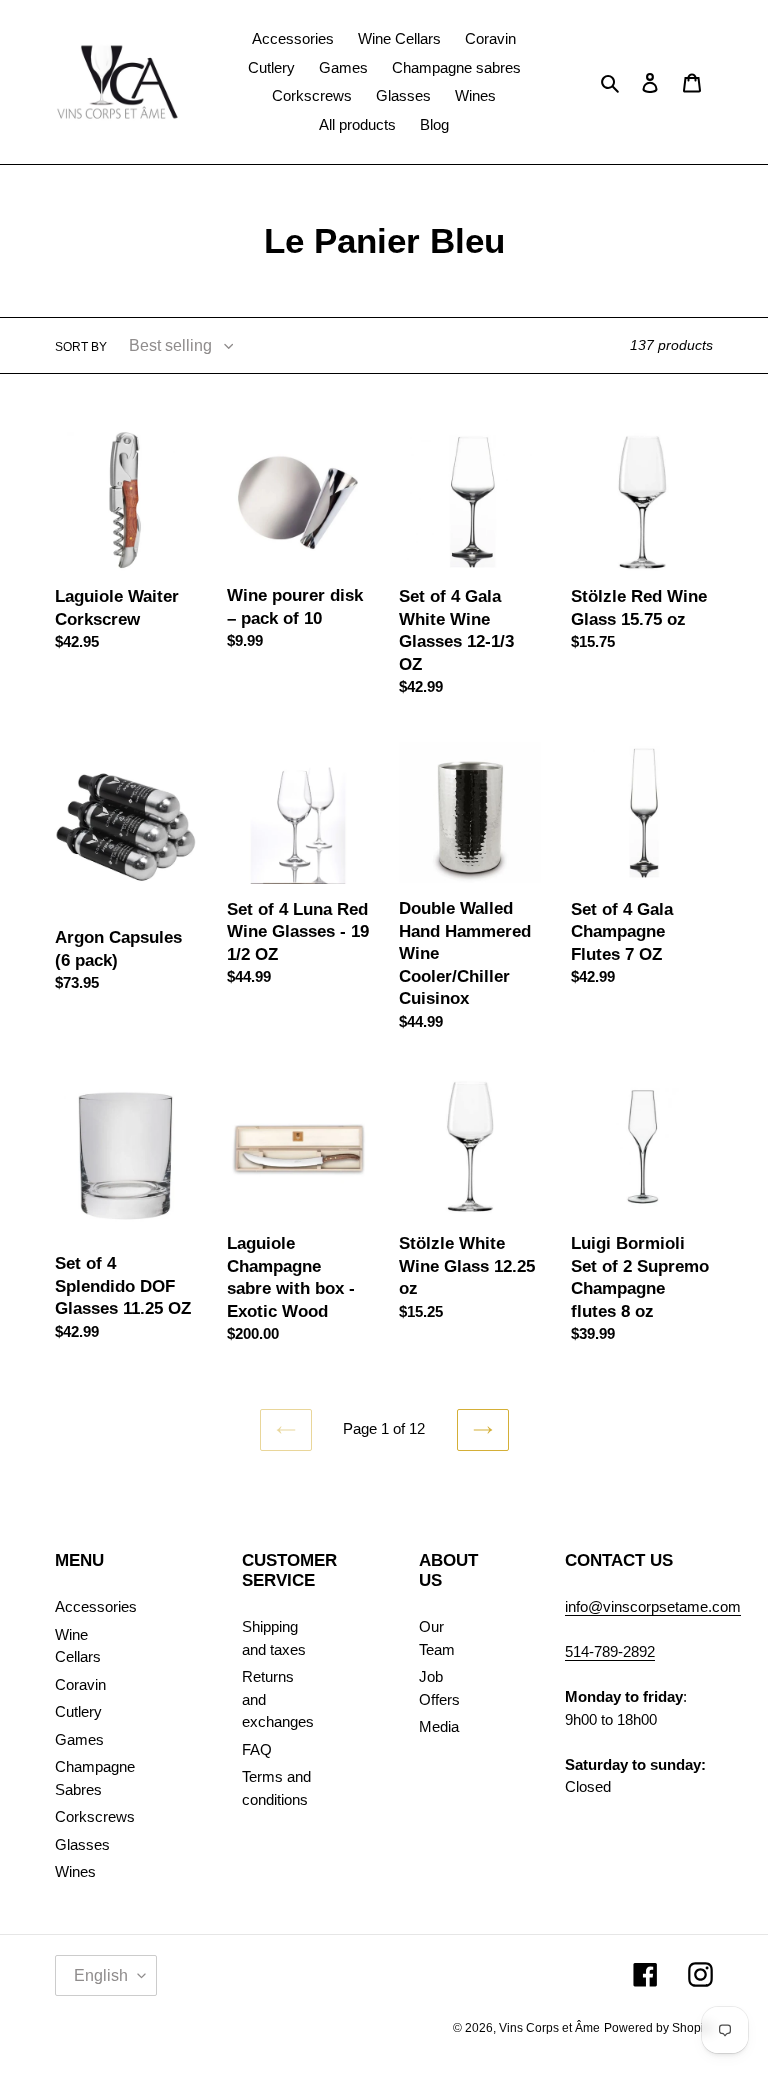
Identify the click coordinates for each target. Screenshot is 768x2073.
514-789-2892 (610, 1651)
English (101, 1975)
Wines (75, 1871)
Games (79, 1739)
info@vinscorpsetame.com (653, 1606)
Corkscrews (95, 1816)
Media (439, 1726)
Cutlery (78, 1711)
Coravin (80, 1684)
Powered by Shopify (658, 2028)
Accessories (96, 1606)
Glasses (82, 1844)
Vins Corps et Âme (549, 2028)
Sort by (81, 347)
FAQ (257, 1749)
